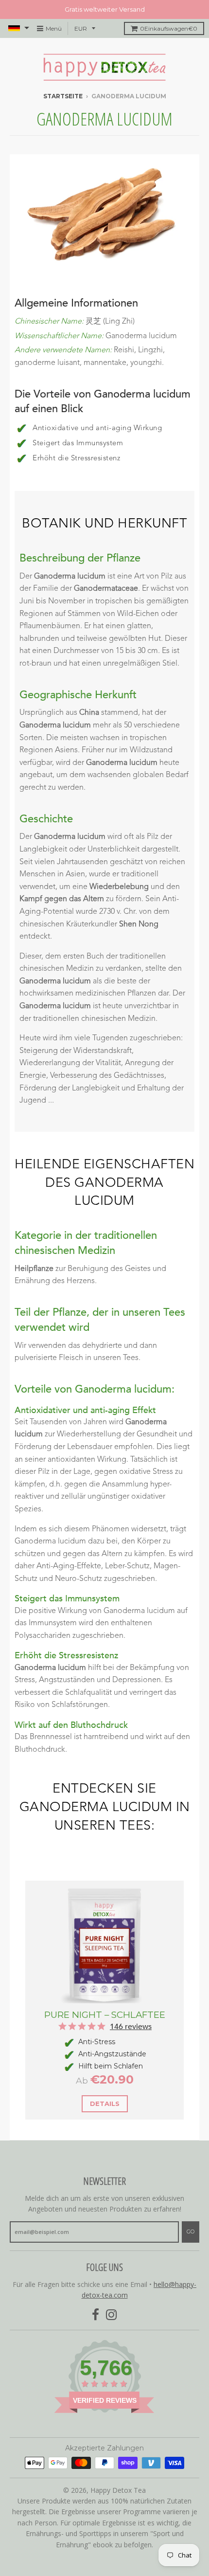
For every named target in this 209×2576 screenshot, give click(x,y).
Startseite (63, 96)
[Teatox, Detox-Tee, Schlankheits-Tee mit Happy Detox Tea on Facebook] (96, 2315)
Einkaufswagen (169, 28)
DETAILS (105, 2104)
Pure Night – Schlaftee (105, 2015)
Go (191, 2231)
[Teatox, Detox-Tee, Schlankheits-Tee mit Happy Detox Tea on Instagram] (112, 2315)
